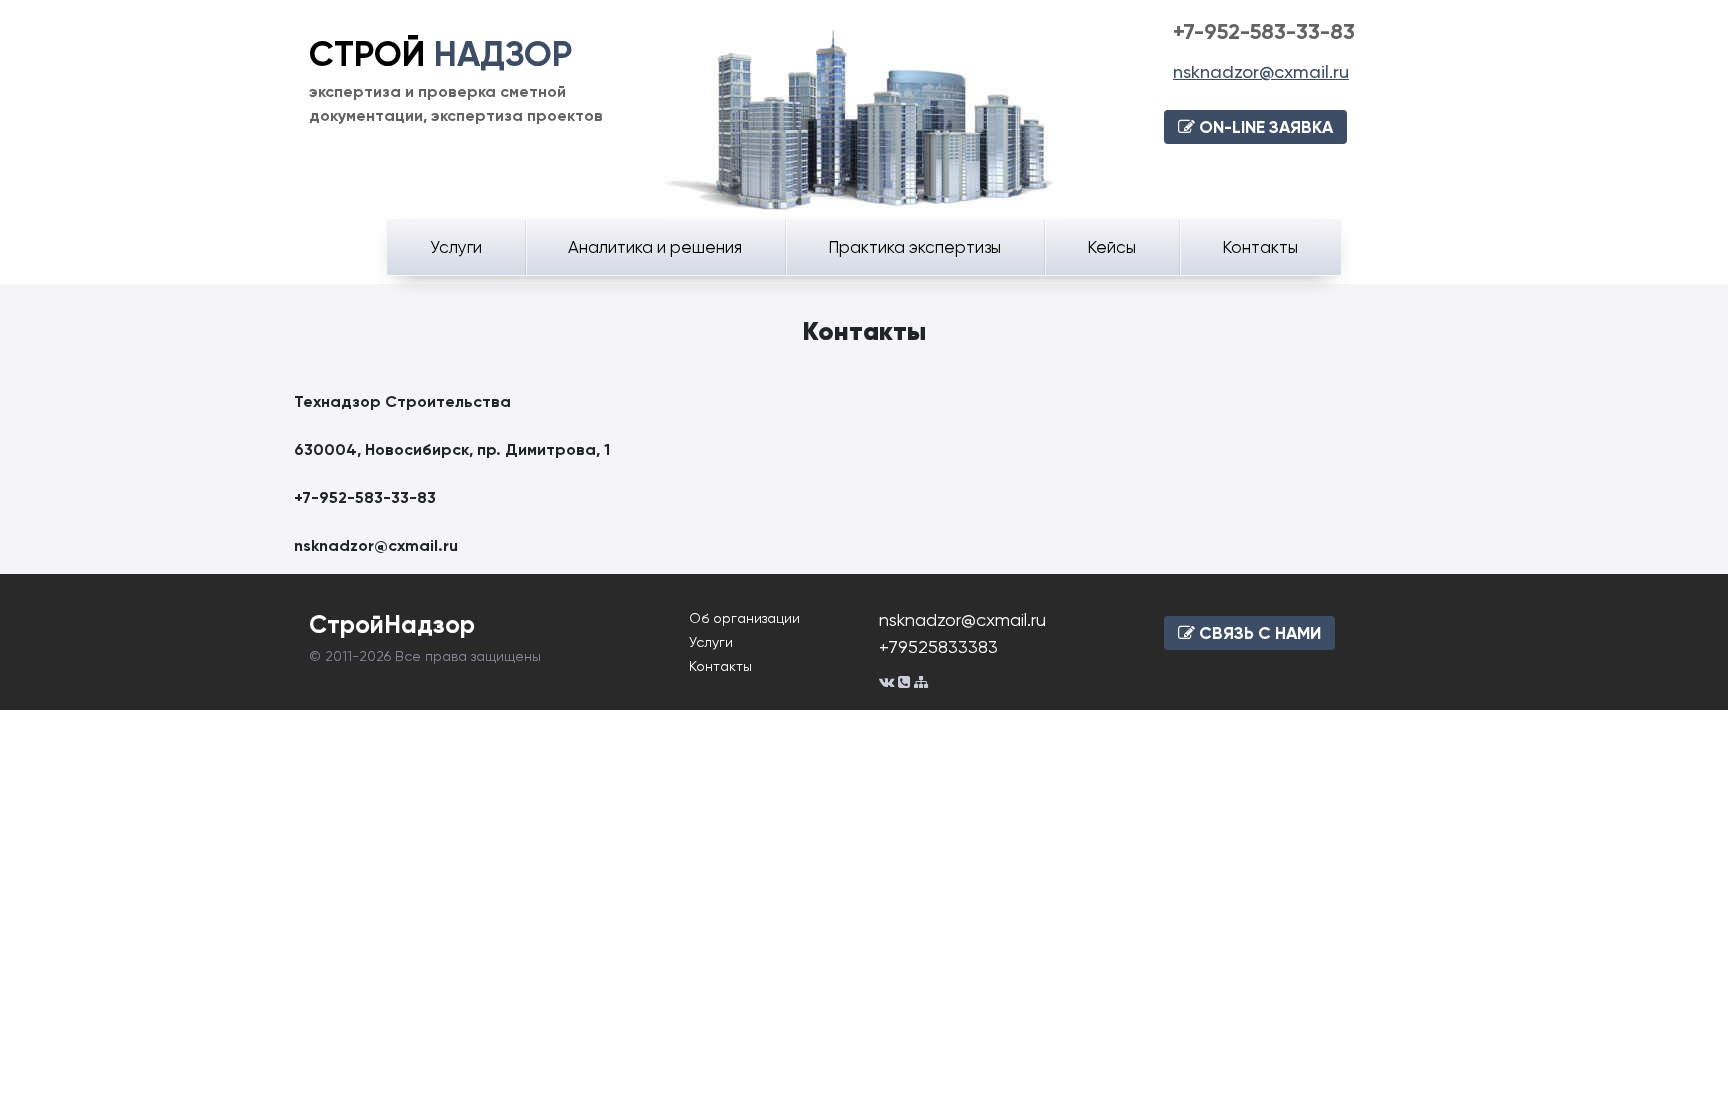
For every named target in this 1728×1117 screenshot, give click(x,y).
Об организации (744, 618)
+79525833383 (938, 646)
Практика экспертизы (914, 247)
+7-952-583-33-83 (1264, 31)
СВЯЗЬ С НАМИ (1258, 633)
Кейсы (1111, 247)
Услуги (456, 247)
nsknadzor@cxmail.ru (1261, 71)
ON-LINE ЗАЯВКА (1264, 127)
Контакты (1260, 247)
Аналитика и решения (655, 247)
